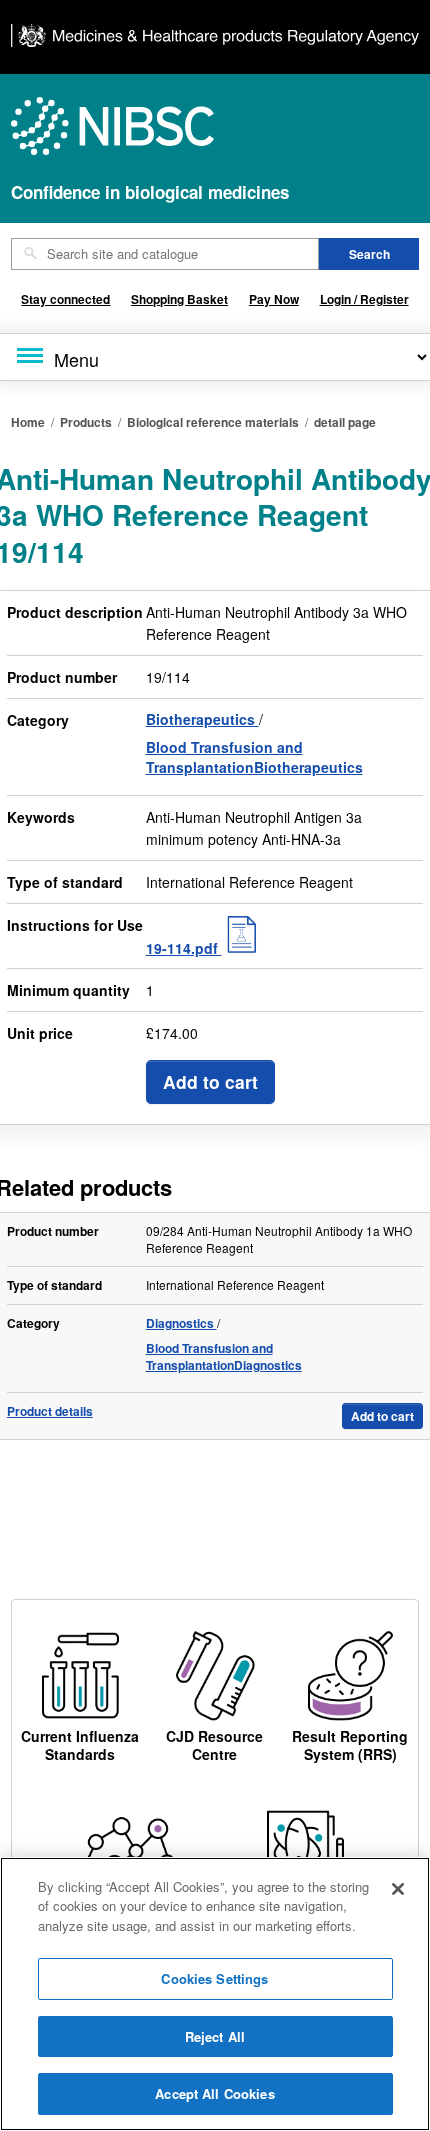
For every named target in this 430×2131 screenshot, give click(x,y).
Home (28, 422)
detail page (345, 422)
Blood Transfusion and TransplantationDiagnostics (224, 1356)
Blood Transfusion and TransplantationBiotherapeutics (254, 757)
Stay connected (65, 299)
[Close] (398, 1889)
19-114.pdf (184, 948)
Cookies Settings (214, 1978)
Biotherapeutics (202, 719)
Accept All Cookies (214, 2093)
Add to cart (210, 1081)
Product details (50, 1411)
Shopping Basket (179, 299)
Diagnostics (181, 1323)
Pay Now (274, 299)
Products (86, 422)
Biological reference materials (213, 422)
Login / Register (364, 299)
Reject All (215, 2036)
